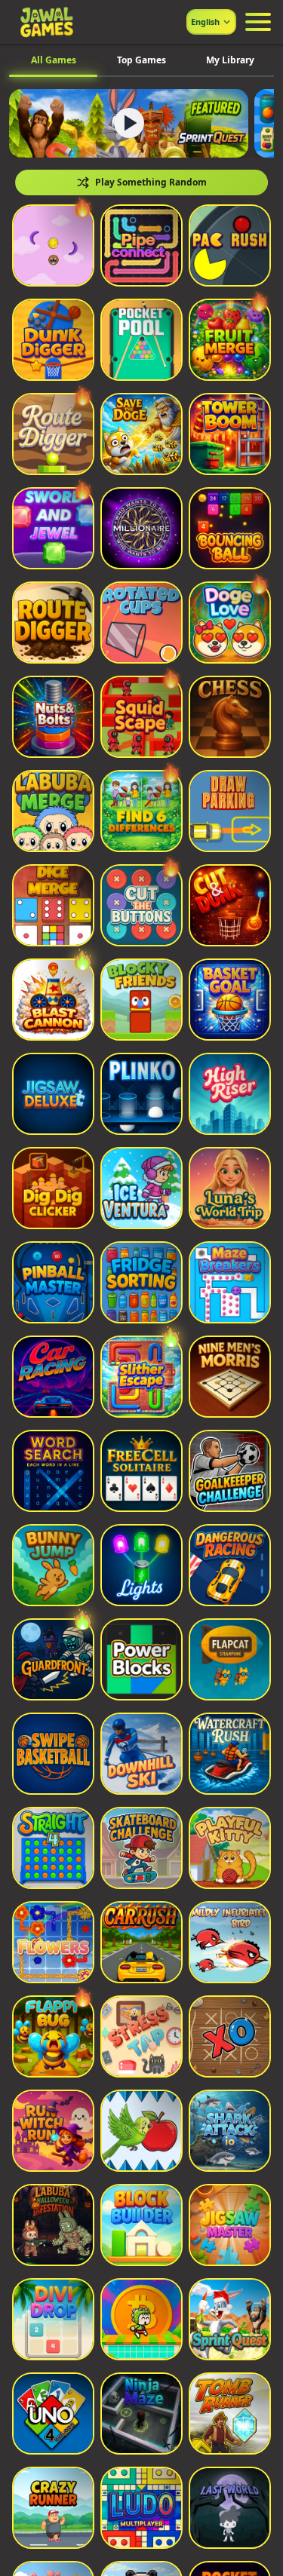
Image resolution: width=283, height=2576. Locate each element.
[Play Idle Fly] (53, 245)
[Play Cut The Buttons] (141, 905)
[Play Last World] (230, 2508)
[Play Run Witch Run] (53, 2131)
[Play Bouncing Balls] (230, 528)
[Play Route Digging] (53, 623)
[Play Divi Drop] (53, 2319)
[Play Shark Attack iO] (230, 2131)
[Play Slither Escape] (141, 1377)
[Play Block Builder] (141, 2225)
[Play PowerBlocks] (141, 1659)
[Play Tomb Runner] (230, 2413)
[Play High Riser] (230, 1094)
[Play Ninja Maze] (141, 2413)
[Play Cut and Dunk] (230, 905)
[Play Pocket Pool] (141, 340)
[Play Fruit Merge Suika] (230, 340)
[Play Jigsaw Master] (230, 2225)
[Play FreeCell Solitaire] (141, 1471)
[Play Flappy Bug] (53, 2036)
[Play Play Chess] (230, 717)
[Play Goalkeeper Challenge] (230, 1471)
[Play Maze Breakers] (230, 1282)
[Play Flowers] (53, 1942)
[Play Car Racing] (53, 1377)
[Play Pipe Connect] (141, 245)
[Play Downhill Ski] (141, 1754)
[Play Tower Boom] (230, 434)
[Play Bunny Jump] (53, 1565)
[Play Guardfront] (53, 1659)
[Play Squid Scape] (141, 717)
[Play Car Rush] (141, 1942)
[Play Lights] (141, 1565)
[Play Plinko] (141, 1094)
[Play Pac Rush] (230, 245)
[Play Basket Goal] (230, 1000)
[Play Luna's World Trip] (230, 1188)
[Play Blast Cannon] (53, 1000)
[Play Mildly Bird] (230, 1942)
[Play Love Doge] (230, 623)
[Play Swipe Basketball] (53, 1754)
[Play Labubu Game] (53, 811)
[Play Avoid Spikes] (141, 2131)
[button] (53, 245)
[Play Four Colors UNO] (53, 2413)
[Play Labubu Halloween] (53, 2225)
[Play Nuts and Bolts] (53, 717)
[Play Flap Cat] (230, 1659)
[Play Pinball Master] (53, 1282)
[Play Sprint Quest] (230, 2319)
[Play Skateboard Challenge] (141, 1848)
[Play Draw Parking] (230, 811)
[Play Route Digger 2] (53, 434)
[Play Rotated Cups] (141, 623)
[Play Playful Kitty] (230, 1848)
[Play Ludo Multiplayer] (141, 2508)
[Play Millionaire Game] (141, 528)
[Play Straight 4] (53, 1848)
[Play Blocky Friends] (141, 1000)
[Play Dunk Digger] (53, 340)
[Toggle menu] (258, 22)
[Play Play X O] (230, 2036)
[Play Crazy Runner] (53, 2508)
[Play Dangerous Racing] (230, 1565)
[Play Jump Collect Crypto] (141, 2319)
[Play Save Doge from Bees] (141, 434)
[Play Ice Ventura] (141, 1188)
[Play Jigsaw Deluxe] (53, 1094)
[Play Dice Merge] (53, 905)
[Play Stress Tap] (141, 2036)
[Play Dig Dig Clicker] (53, 1188)
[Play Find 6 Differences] (141, 811)
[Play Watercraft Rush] (230, 1754)
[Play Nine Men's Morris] (230, 1377)
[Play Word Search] (53, 1471)
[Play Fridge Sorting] (141, 1282)
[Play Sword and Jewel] (53, 528)
